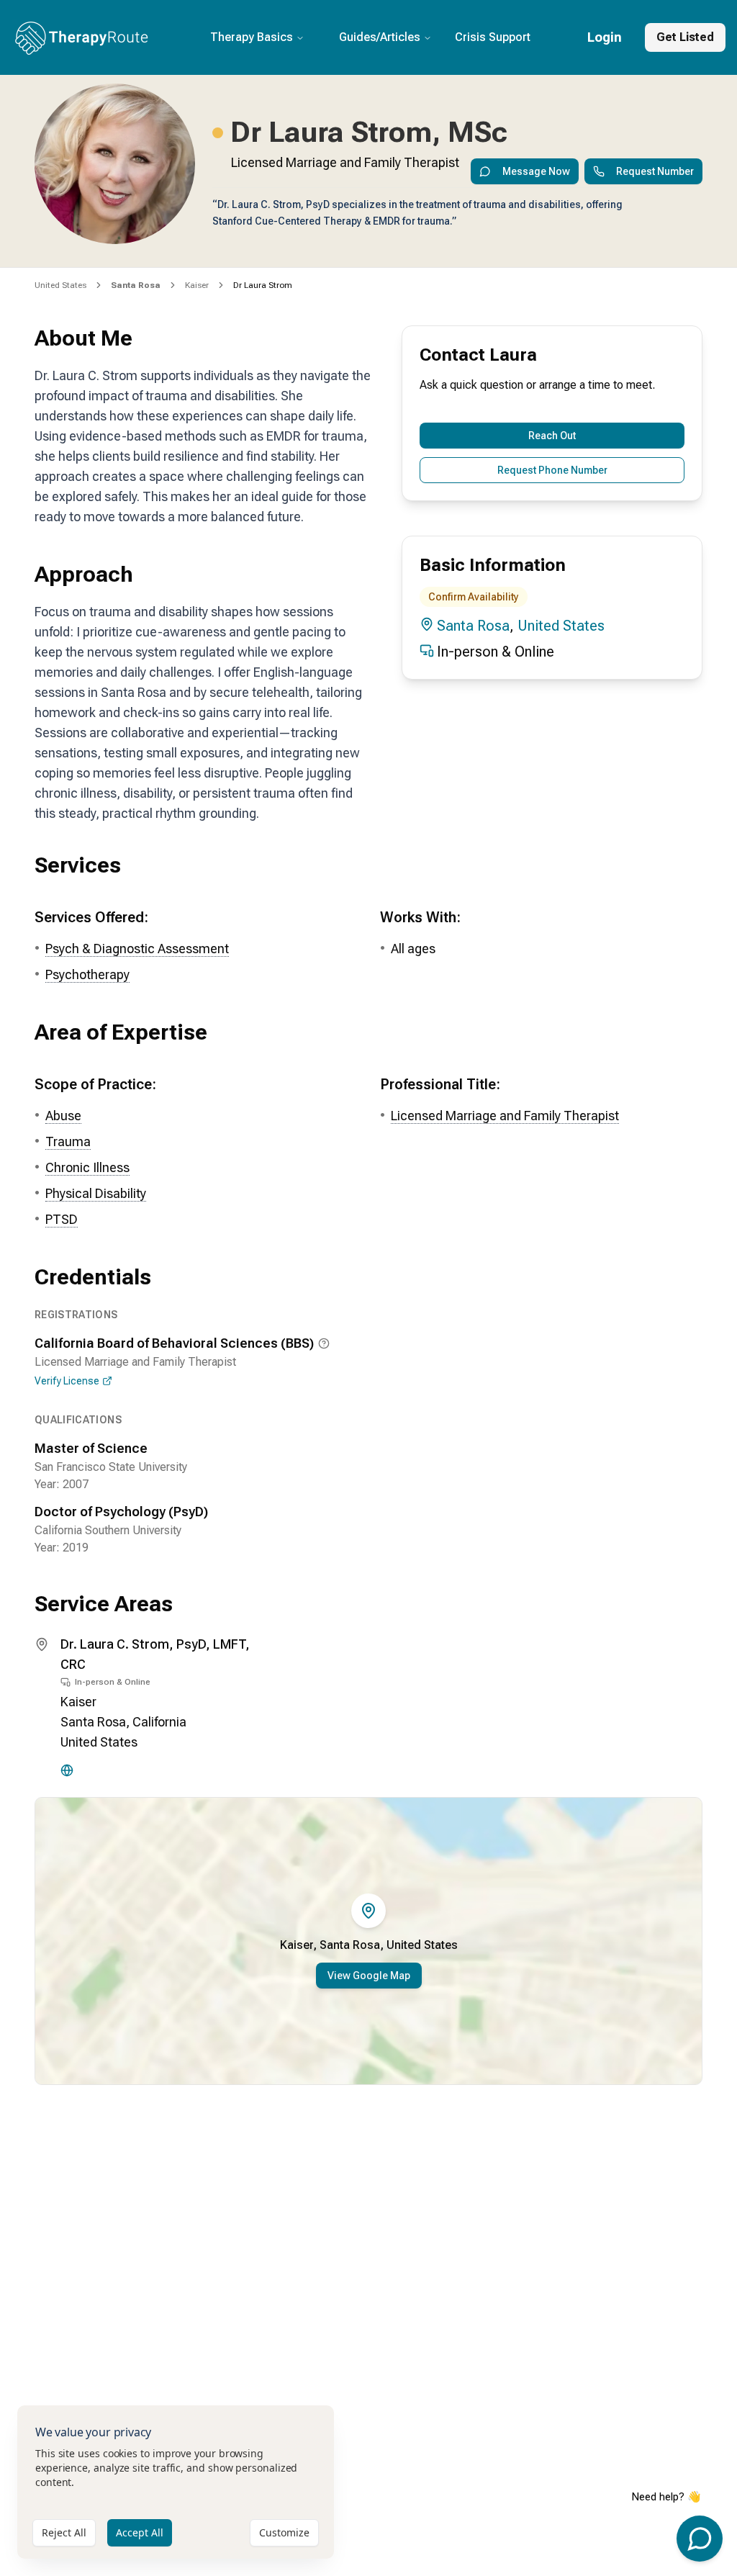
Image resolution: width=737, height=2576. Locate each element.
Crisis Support (493, 37)
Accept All (140, 2532)
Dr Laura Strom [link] (263, 285)
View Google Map (369, 1976)
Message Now (536, 171)
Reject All (64, 2532)
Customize (284, 2532)
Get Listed (685, 37)
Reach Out (552, 436)
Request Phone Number (552, 470)
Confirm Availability (474, 597)
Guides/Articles (380, 37)
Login (605, 37)
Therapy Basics (252, 37)
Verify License (67, 1381)
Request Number (655, 171)
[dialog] (176, 2482)
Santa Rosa (473, 626)
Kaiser (197, 285)
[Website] (67, 1770)
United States (60, 285)
